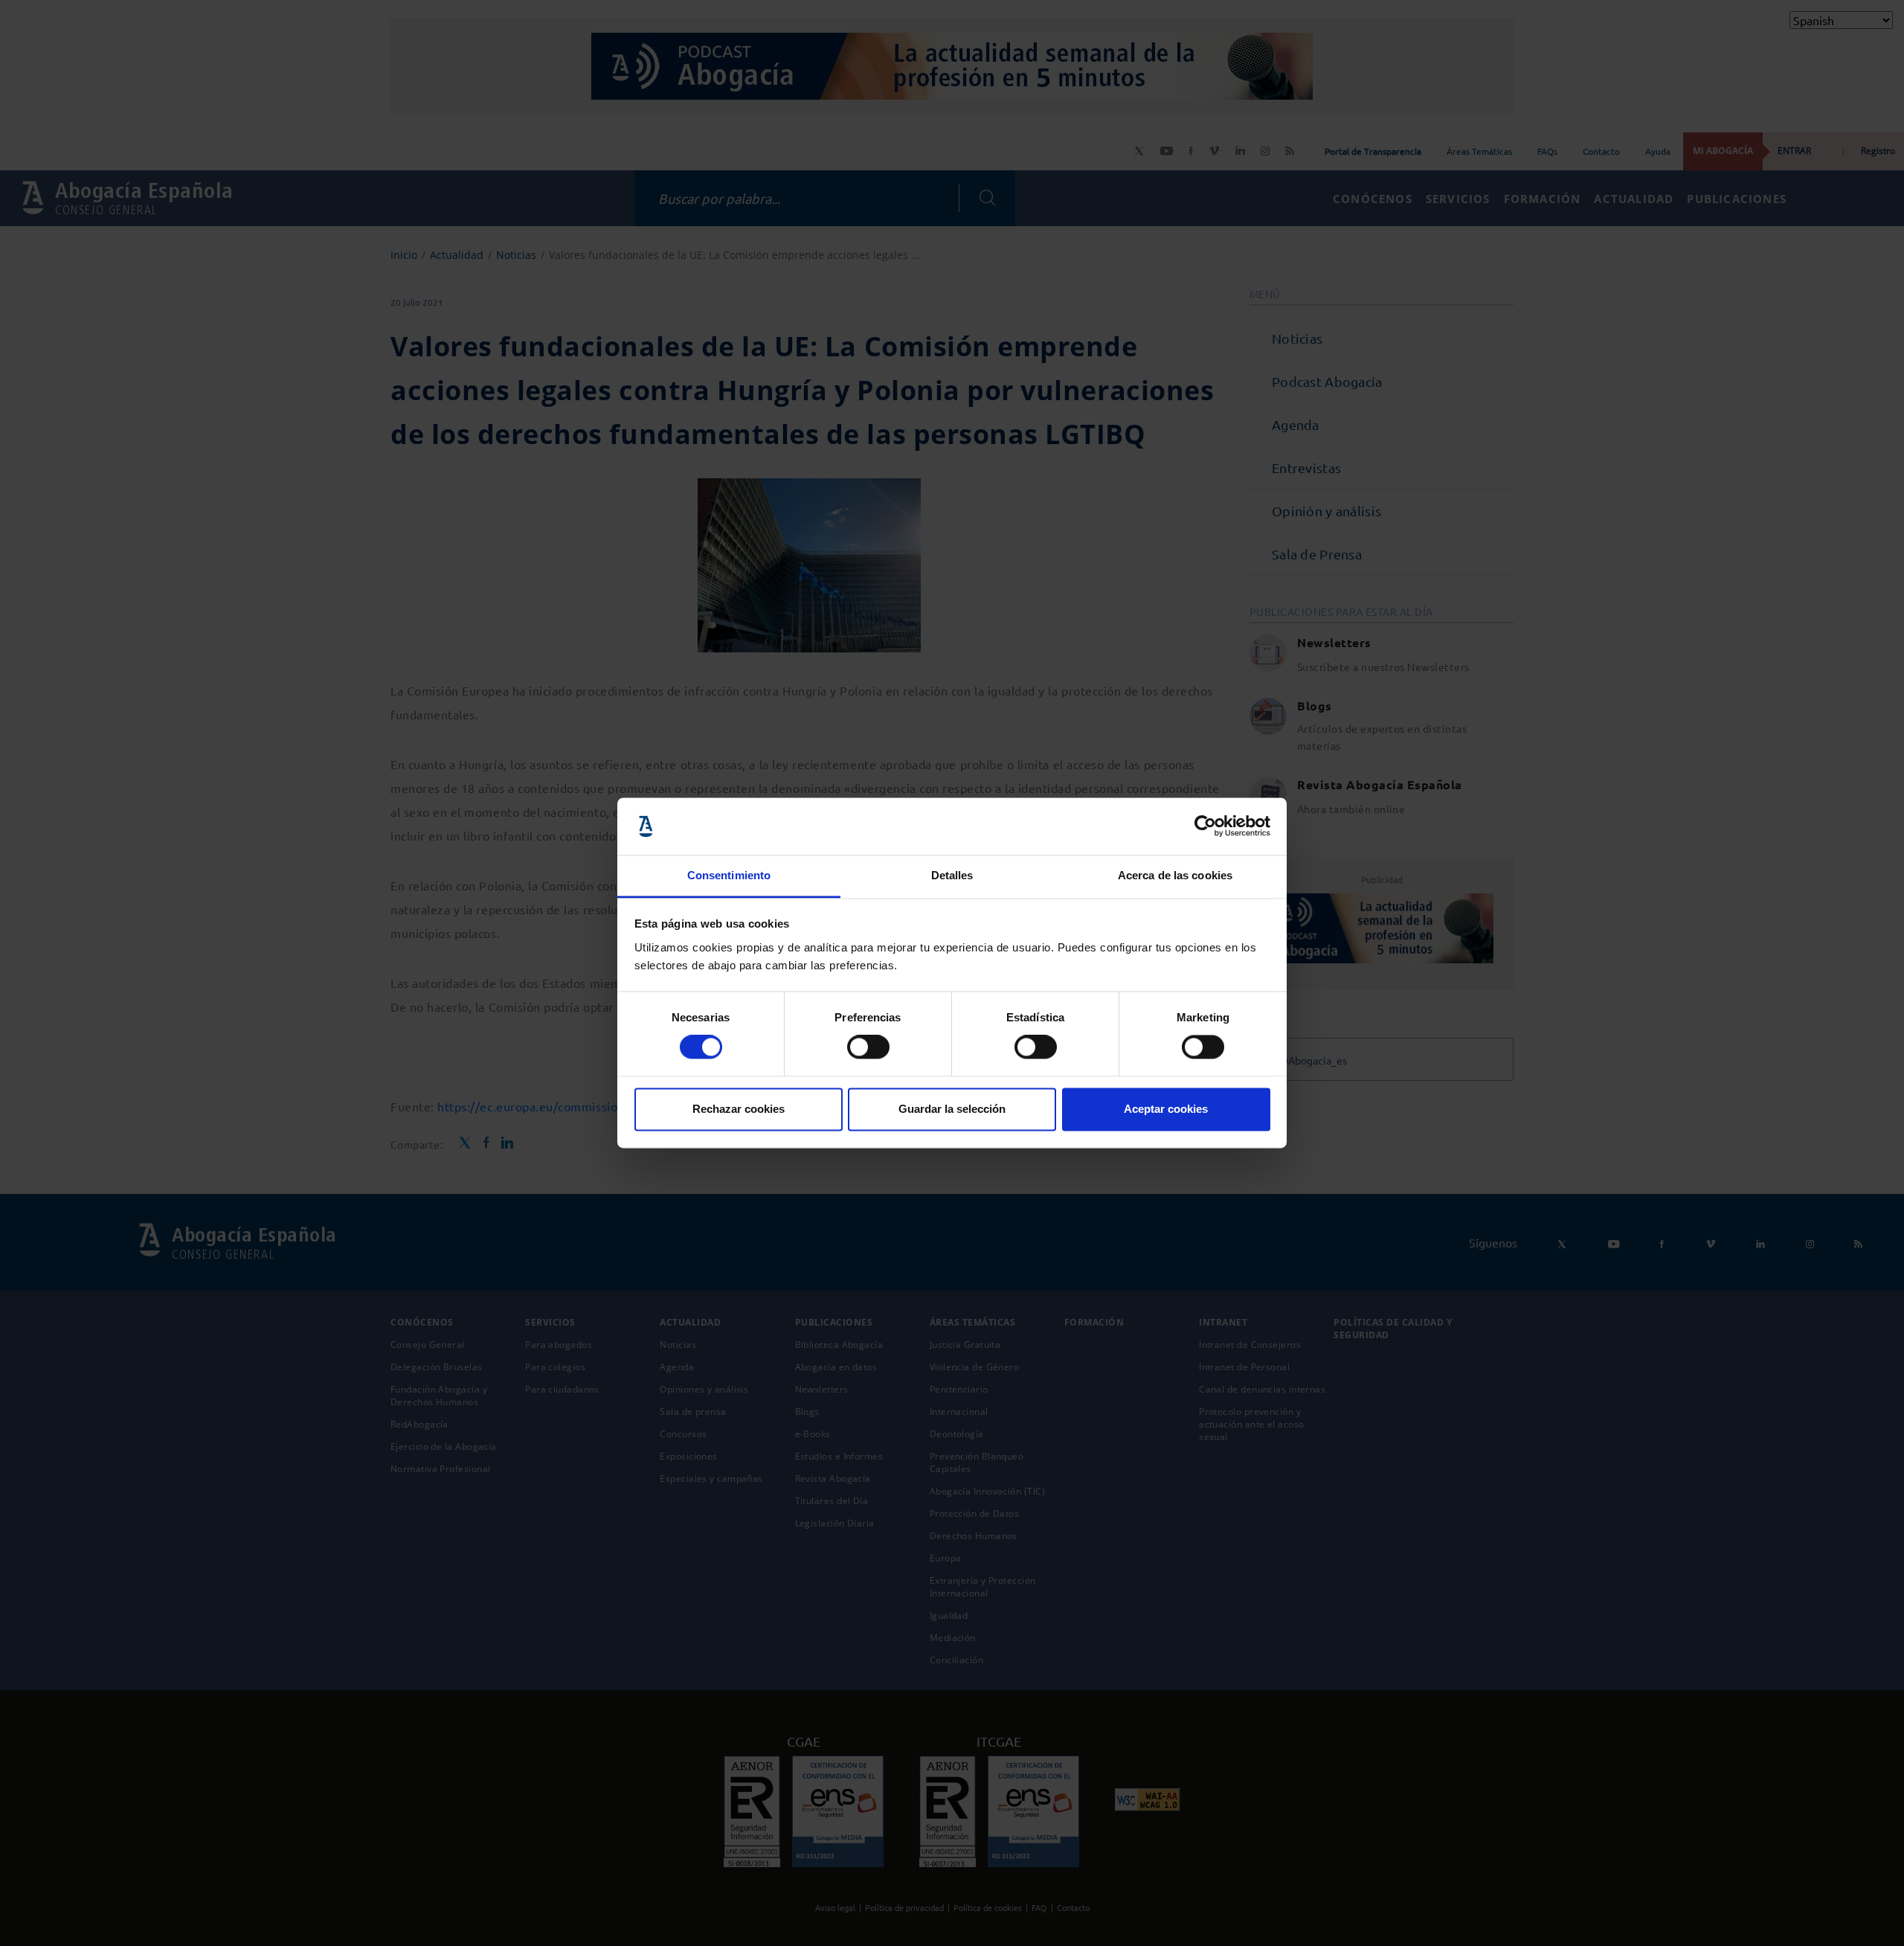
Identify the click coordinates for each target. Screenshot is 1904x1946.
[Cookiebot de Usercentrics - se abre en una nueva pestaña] (1205, 826)
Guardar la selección (952, 1109)
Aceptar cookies (1166, 1109)
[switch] (868, 1047)
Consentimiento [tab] (729, 875)
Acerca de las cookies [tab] (1175, 875)
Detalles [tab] (952, 875)
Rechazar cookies (739, 1109)
